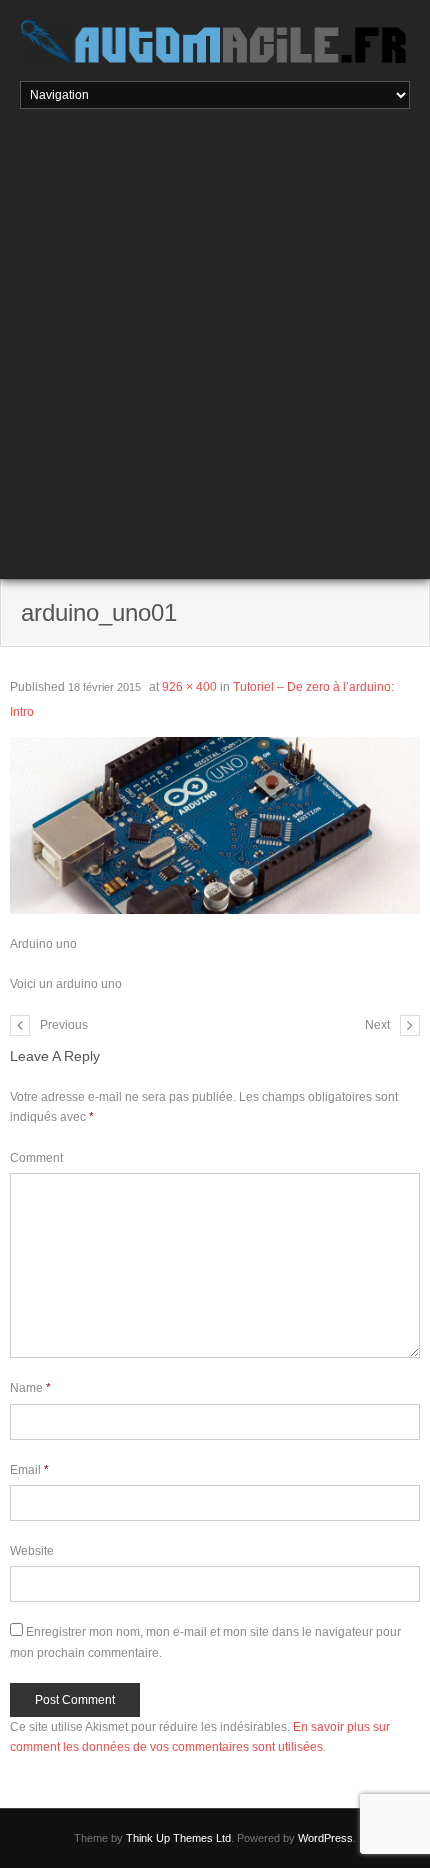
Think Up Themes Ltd (178, 1838)
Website (32, 1551)
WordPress (325, 1838)
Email (29, 1470)
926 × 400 (189, 687)
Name (30, 1388)
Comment (36, 1158)
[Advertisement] (215, 334)
